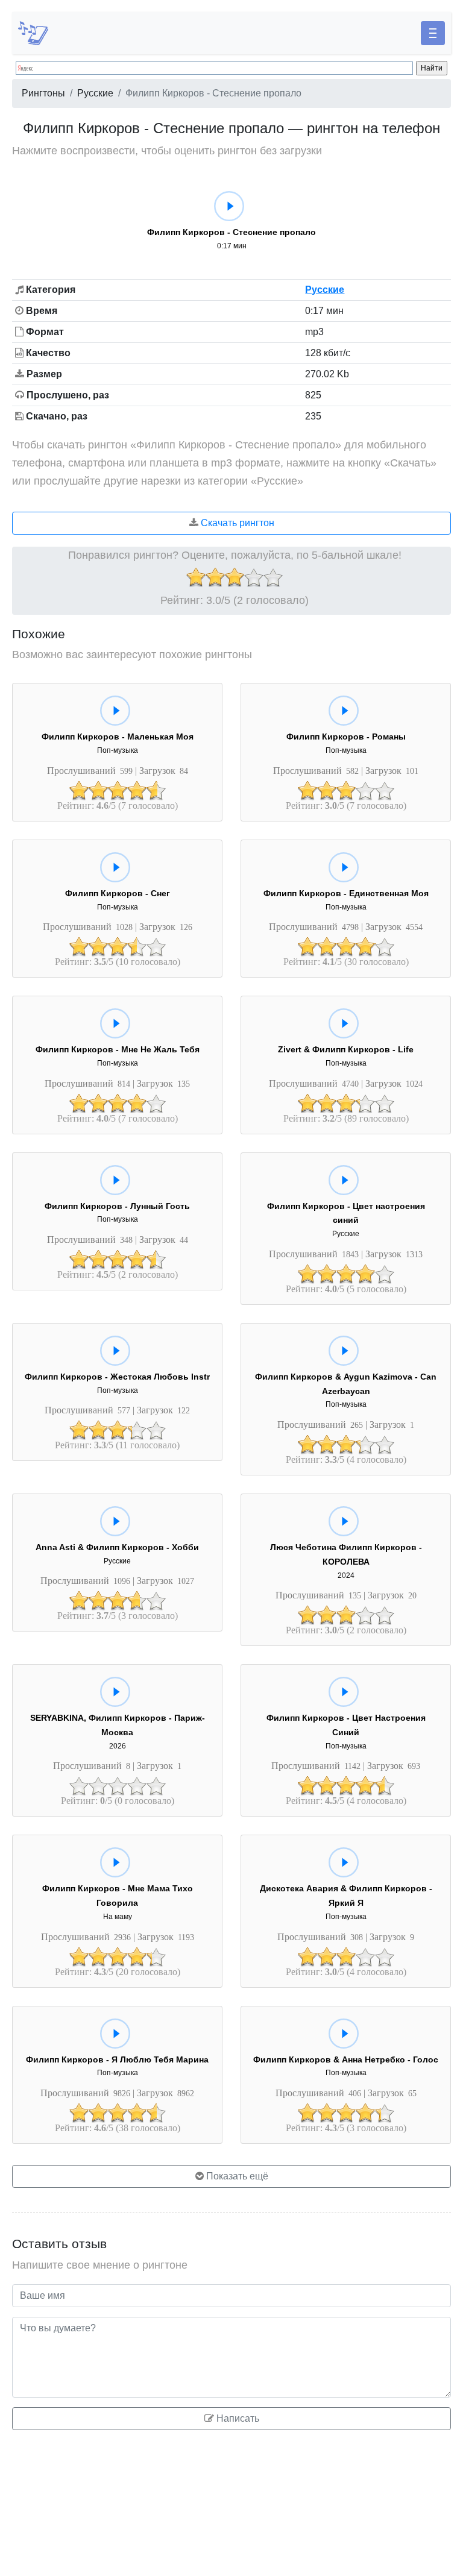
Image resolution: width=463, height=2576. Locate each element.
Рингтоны (43, 93)
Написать (237, 2418)
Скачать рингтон (236, 523)
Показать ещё (236, 2176)
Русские (95, 93)
